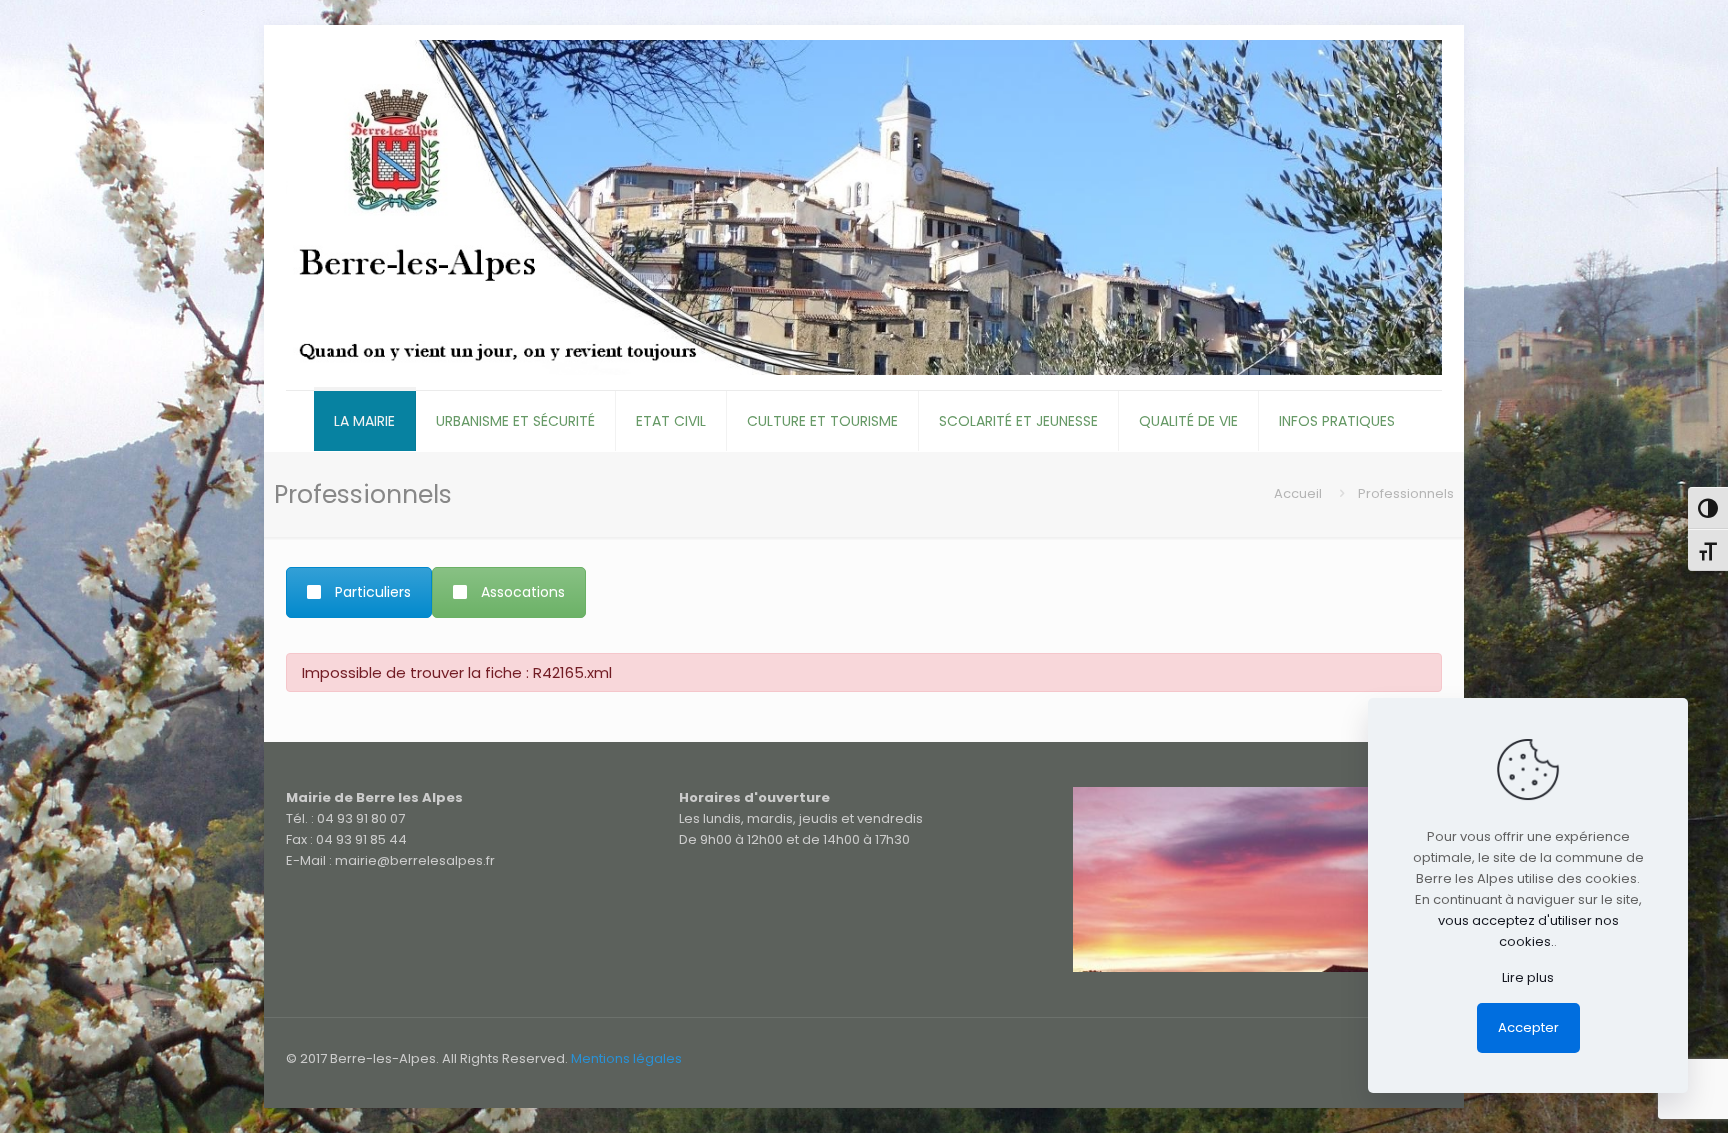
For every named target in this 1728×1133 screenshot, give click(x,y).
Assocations (523, 592)
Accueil (1298, 493)
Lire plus (1528, 977)
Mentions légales (626, 1058)
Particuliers (373, 592)
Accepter (1528, 1027)
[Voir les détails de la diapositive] (1257, 879)
